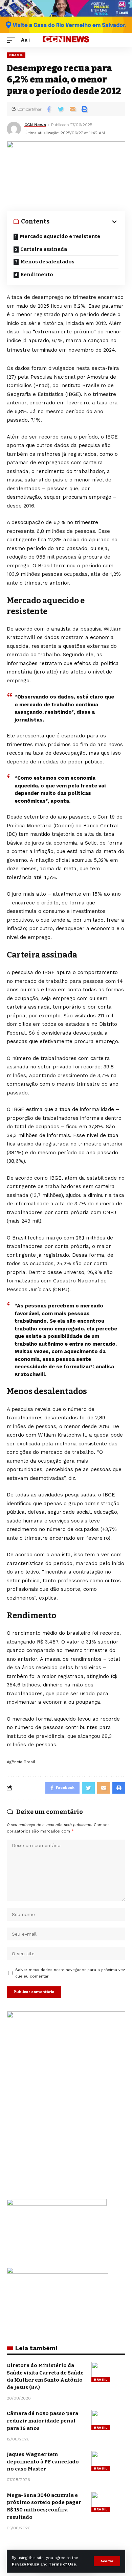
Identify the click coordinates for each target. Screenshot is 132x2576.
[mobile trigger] (13, 40)
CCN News (35, 125)
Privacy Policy (25, 2564)
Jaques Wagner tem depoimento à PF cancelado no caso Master (43, 2462)
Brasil (16, 55)
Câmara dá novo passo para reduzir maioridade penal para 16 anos (42, 2421)
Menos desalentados (47, 262)
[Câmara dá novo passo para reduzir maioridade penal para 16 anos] (108, 2420)
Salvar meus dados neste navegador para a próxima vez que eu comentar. (70, 1973)
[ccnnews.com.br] (66, 40)
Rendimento (37, 275)
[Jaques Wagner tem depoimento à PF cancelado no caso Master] (108, 2461)
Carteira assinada (44, 249)
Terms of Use (62, 2564)
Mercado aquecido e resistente (60, 236)
